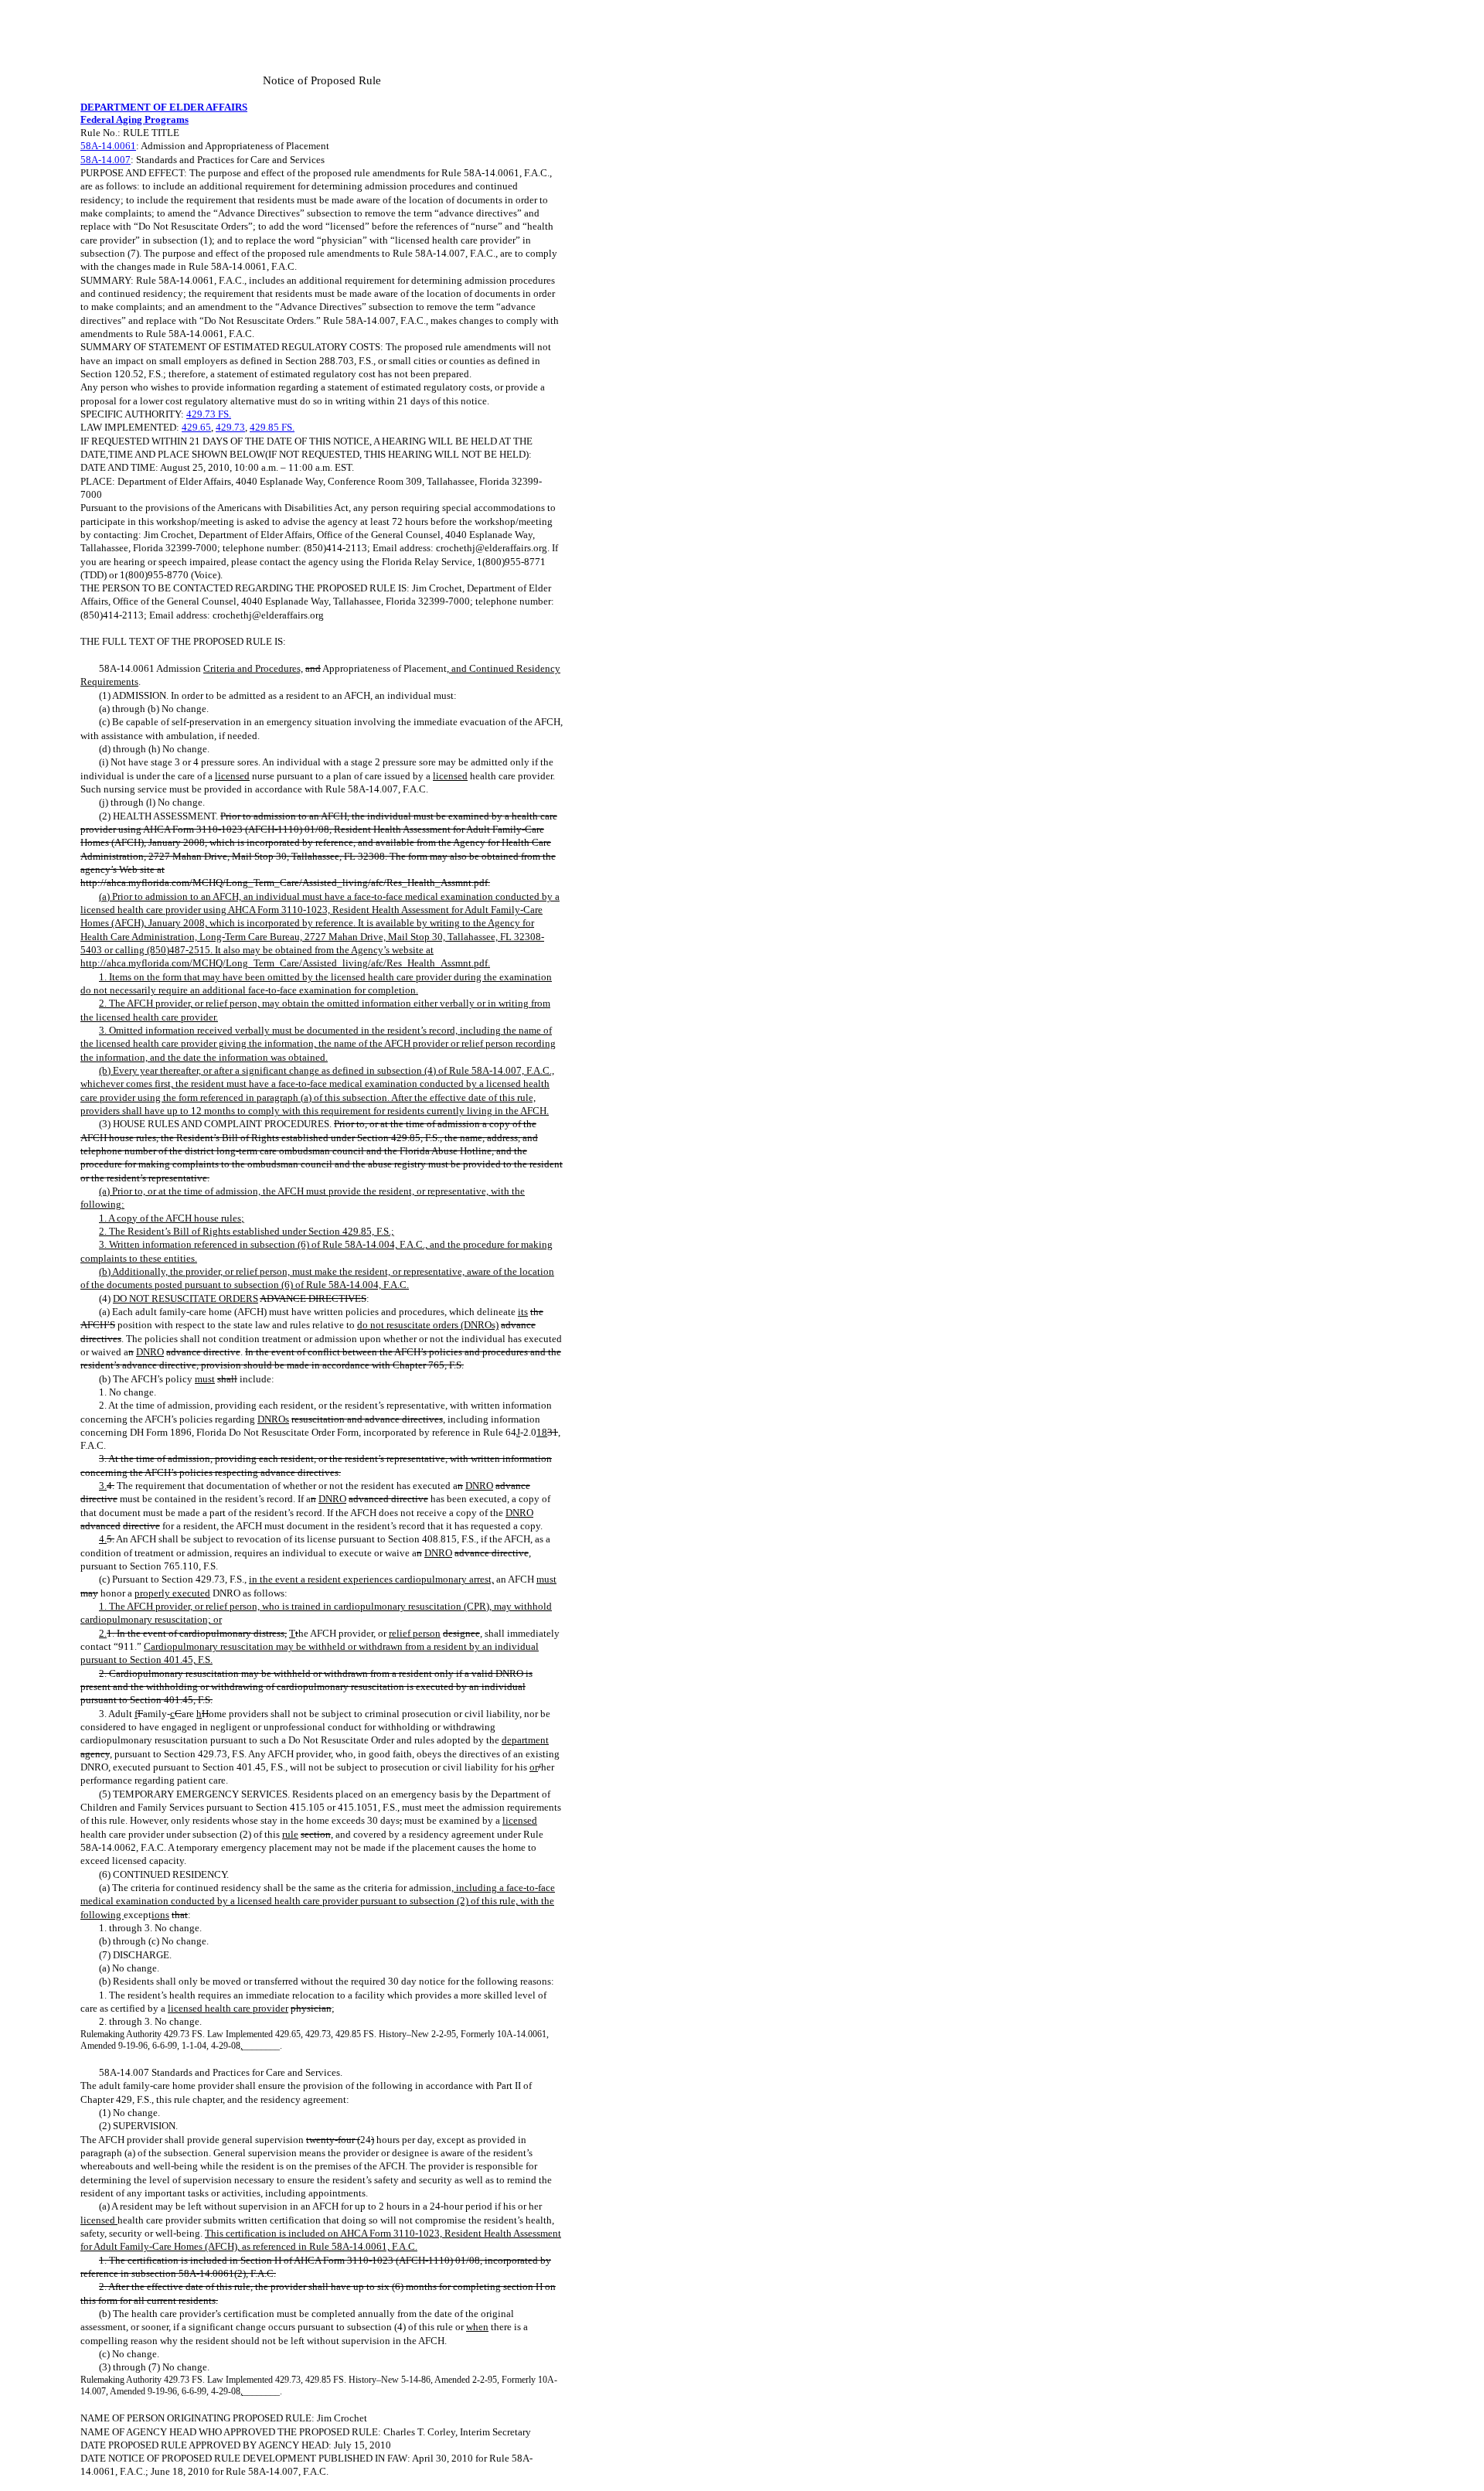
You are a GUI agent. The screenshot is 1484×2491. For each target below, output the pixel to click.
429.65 (196, 427)
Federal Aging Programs (134, 119)
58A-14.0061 (108, 146)
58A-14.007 (106, 160)
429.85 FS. (272, 427)
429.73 (230, 427)
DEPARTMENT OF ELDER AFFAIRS (164, 107)
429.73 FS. (209, 414)
